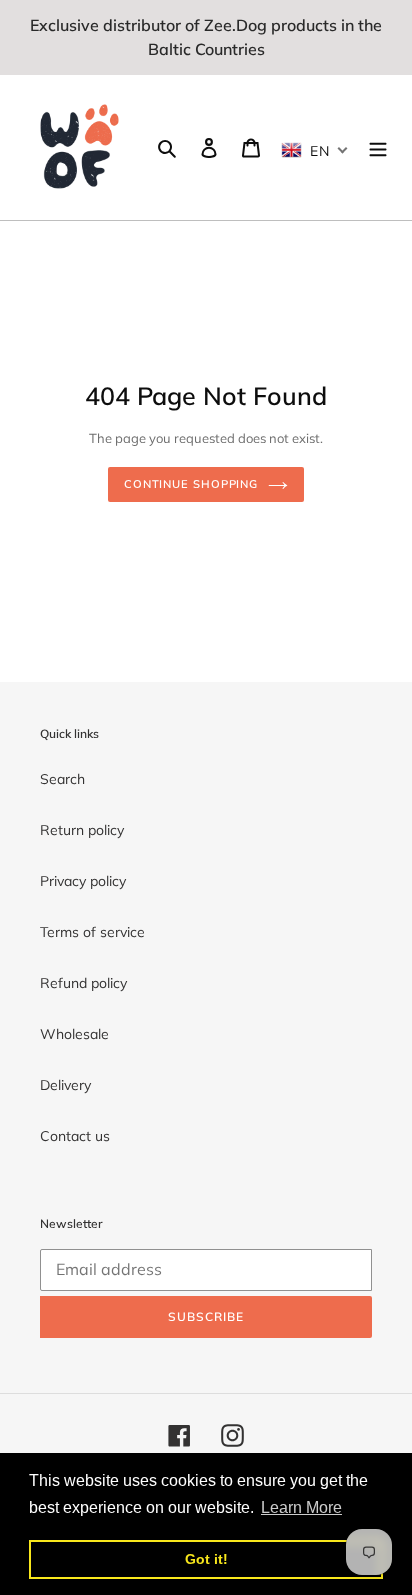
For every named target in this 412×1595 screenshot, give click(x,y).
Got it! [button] (206, 1559)
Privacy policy (83, 881)
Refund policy (83, 983)
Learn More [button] (301, 1507)
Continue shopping (191, 484)
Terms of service (92, 932)
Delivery (65, 1085)
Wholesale (74, 1034)
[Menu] (378, 148)
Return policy (82, 830)
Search (62, 779)
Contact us (75, 1136)
